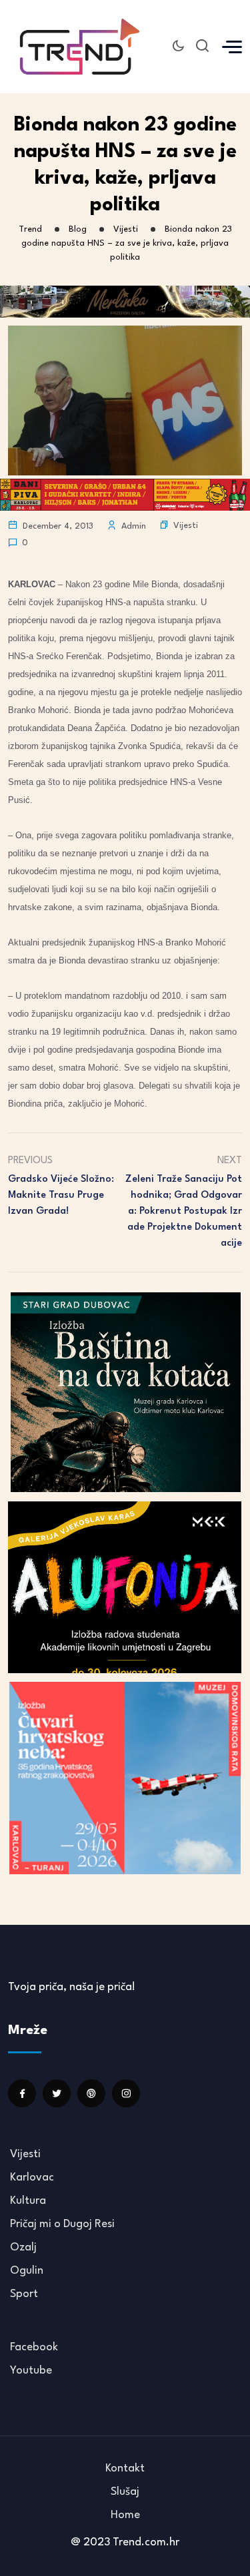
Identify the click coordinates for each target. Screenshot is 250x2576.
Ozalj (23, 2247)
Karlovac (32, 2178)
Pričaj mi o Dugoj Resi (62, 2224)
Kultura (28, 2201)
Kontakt (125, 2468)
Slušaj (125, 2492)
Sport (24, 2294)
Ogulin (27, 2271)
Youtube (31, 2371)
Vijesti (186, 526)
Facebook (34, 2347)
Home (125, 2515)
